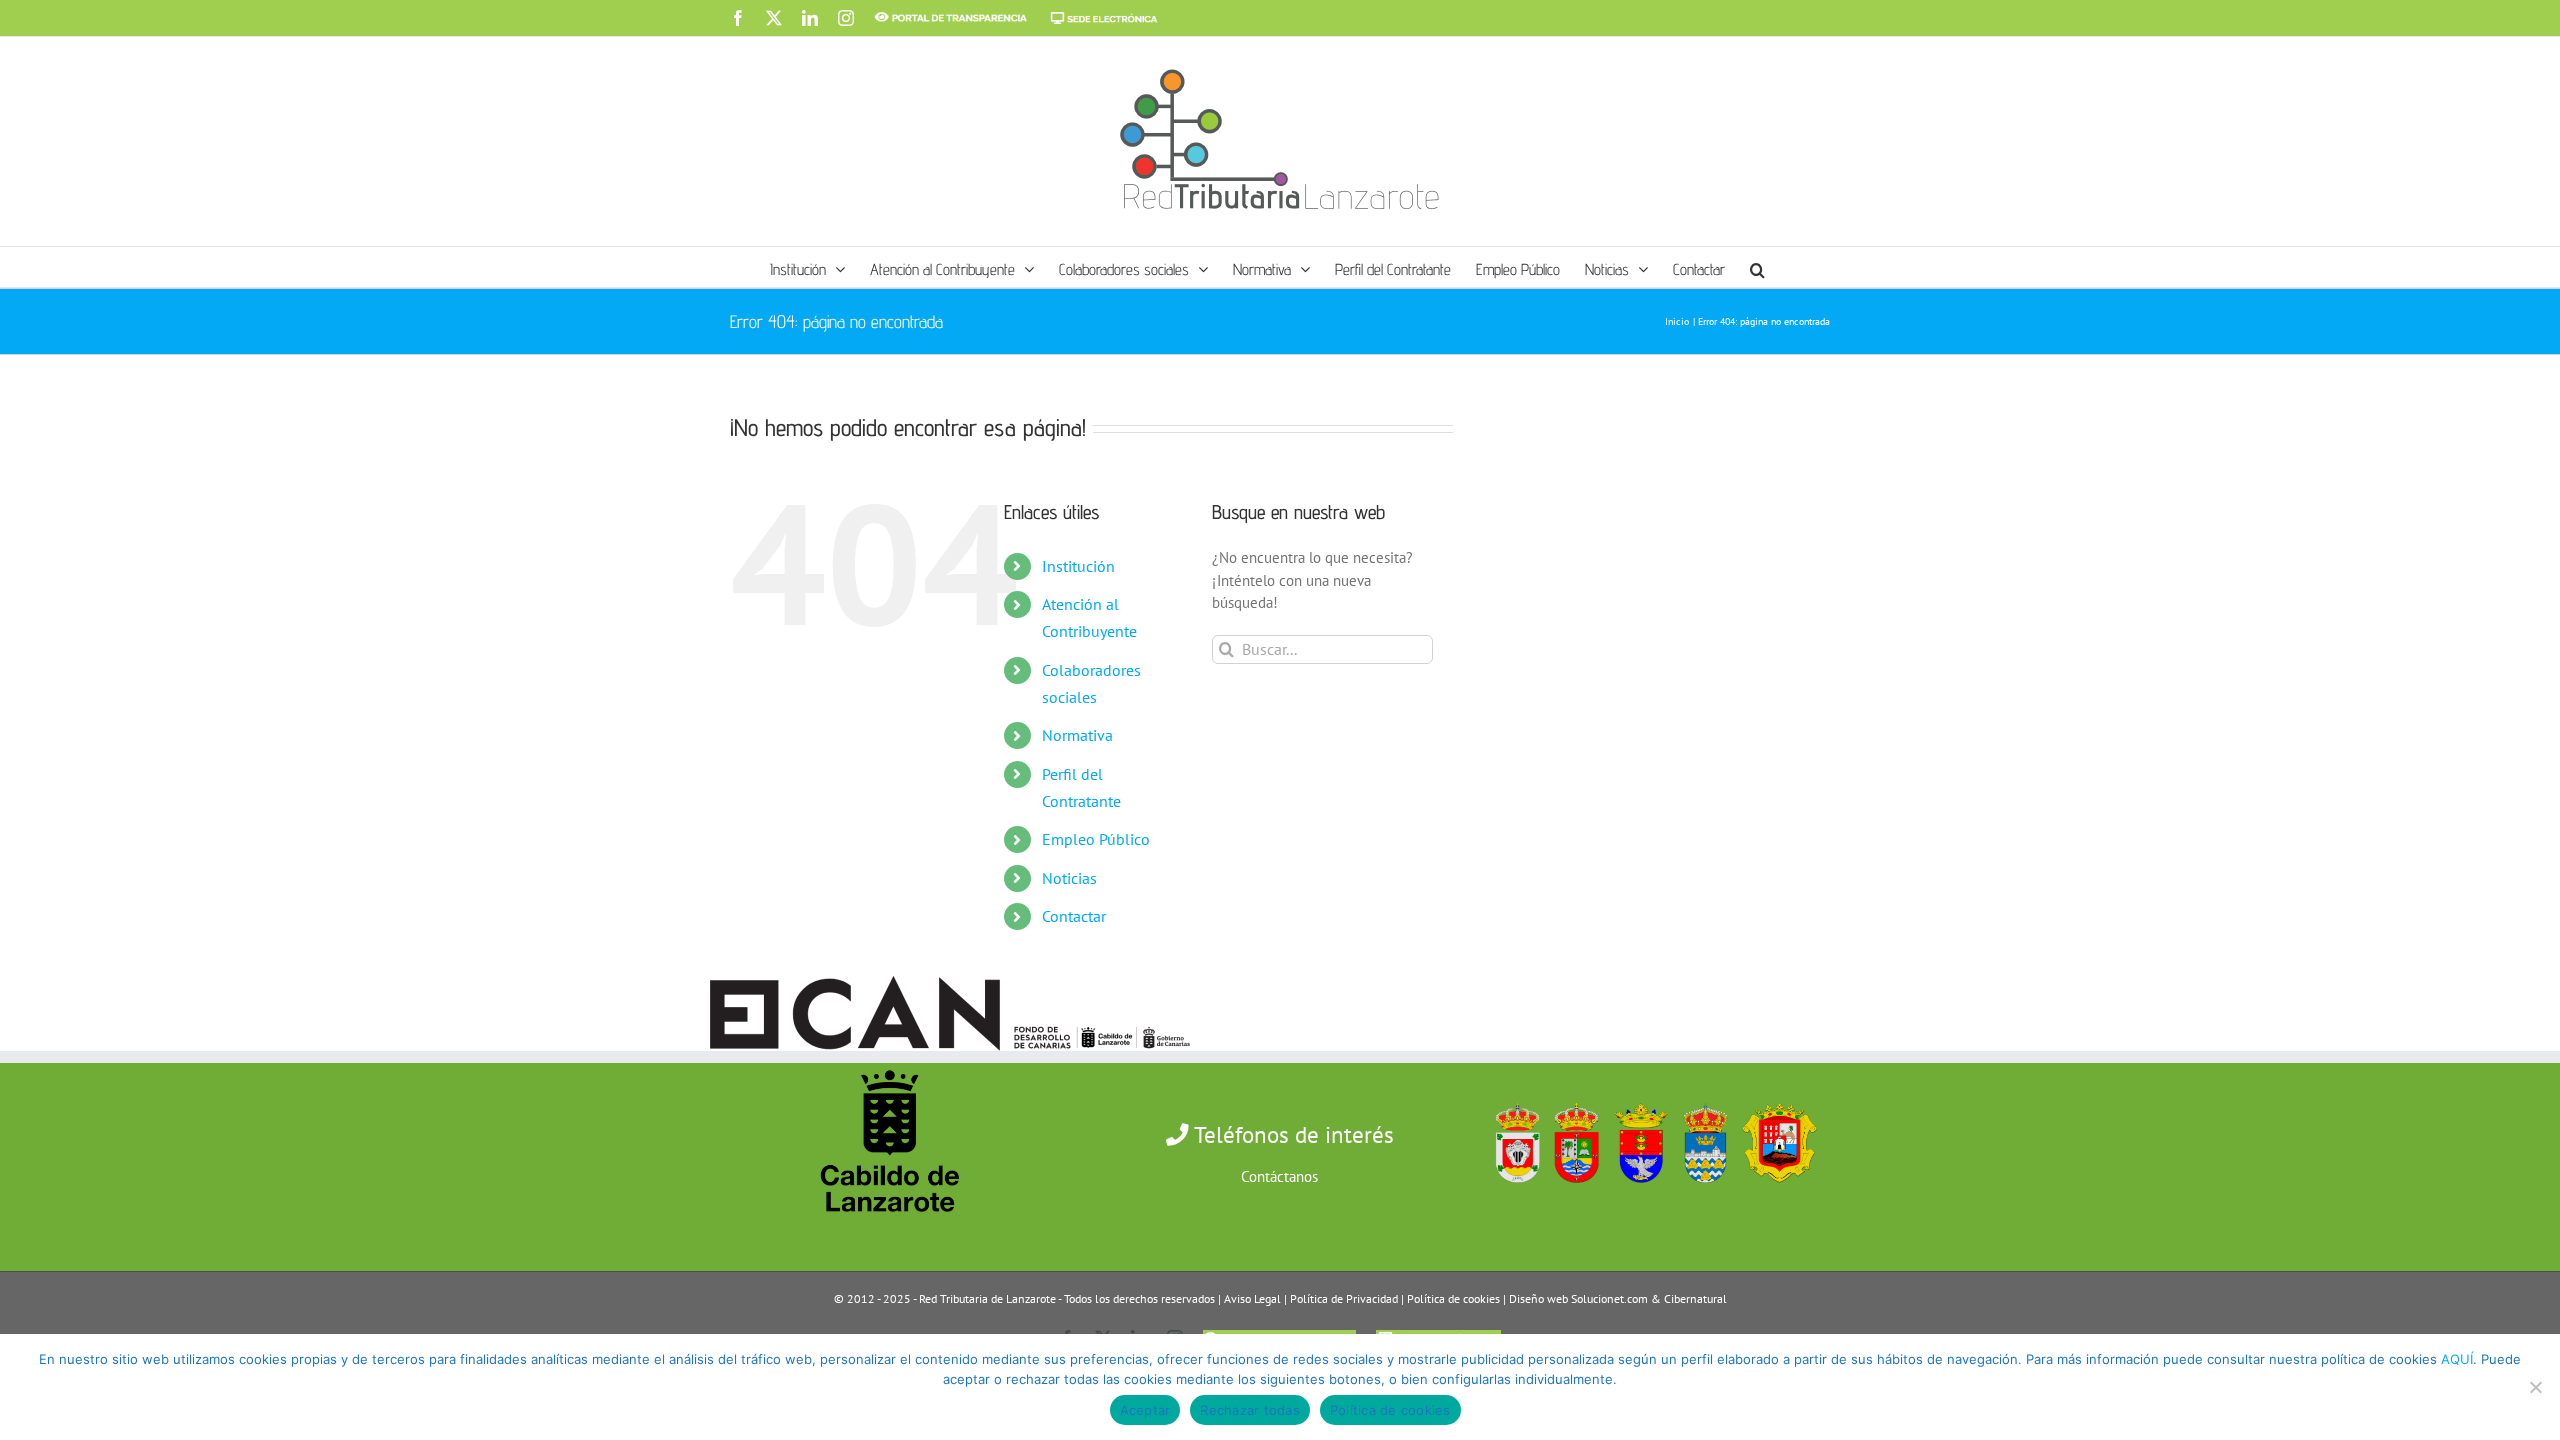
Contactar (1074, 916)
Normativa (1077, 735)
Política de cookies (1453, 1298)
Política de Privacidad (1344, 1298)
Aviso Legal (1252, 1298)
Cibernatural (1695, 1298)
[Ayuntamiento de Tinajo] (1774, 1098)
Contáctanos (1279, 1176)
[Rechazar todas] (2535, 1387)
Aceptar (1145, 1410)
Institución (1078, 566)
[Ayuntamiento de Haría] (1571, 1098)
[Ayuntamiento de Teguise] (1701, 1098)
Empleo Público (1096, 839)
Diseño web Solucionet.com (1578, 1298)
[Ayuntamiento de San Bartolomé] (1512, 1098)
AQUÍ (2457, 1359)
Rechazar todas (1250, 1410)
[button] (1757, 267)
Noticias (1069, 878)
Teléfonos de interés (1291, 1134)
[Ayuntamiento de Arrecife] (1636, 1098)
